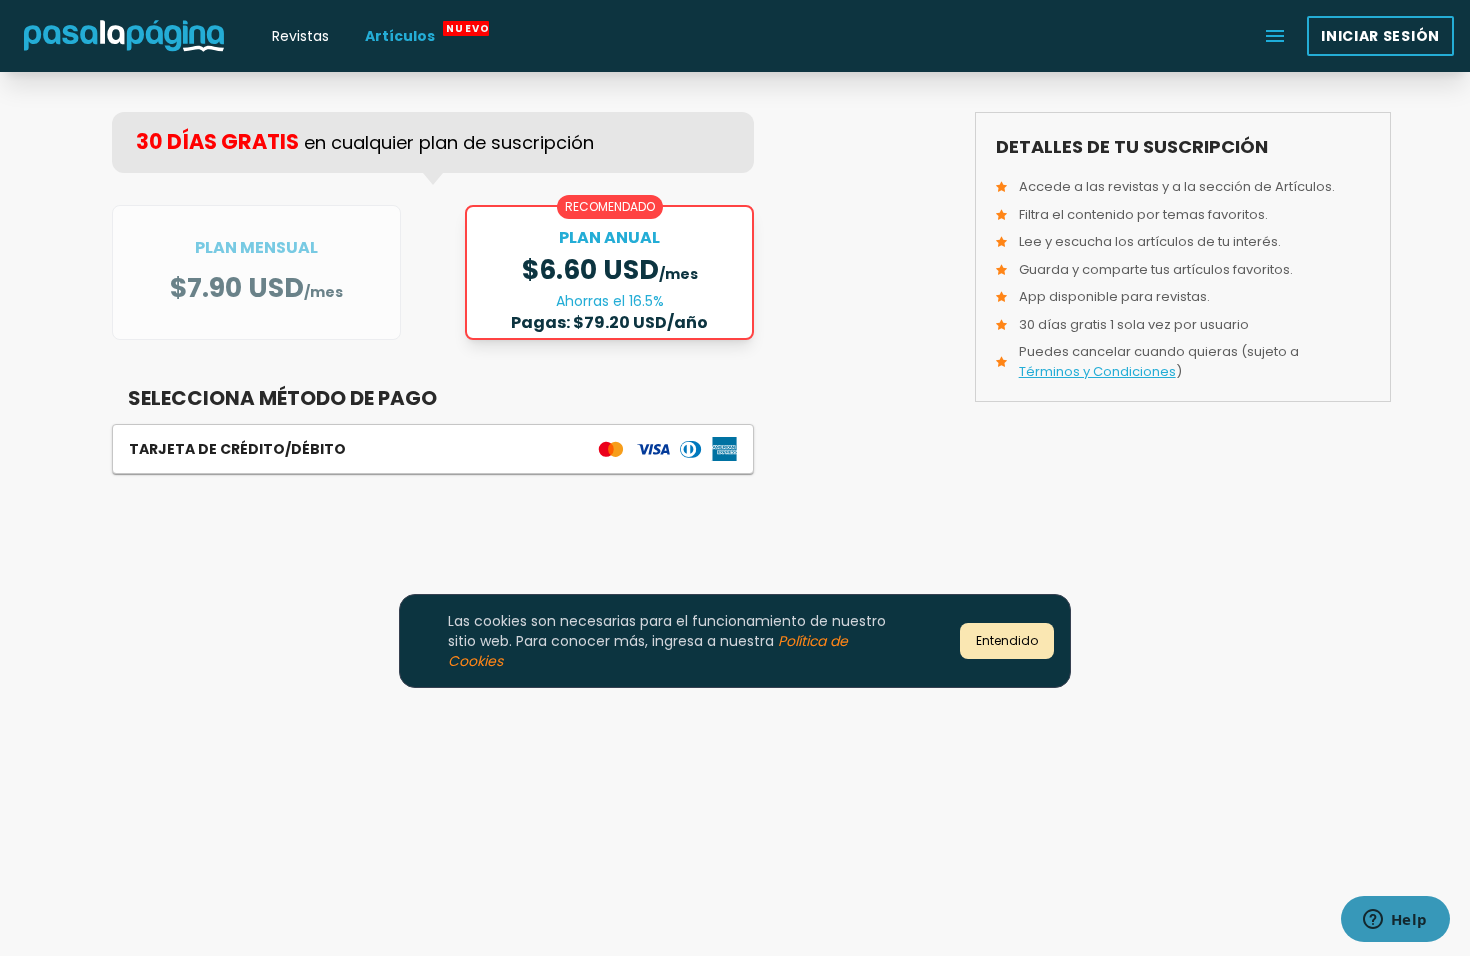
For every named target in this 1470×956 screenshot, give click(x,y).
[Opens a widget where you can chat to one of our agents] (1395, 921)
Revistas (300, 36)
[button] (433, 449)
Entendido (1007, 640)
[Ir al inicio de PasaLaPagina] (124, 36)
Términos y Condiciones (1097, 371)
